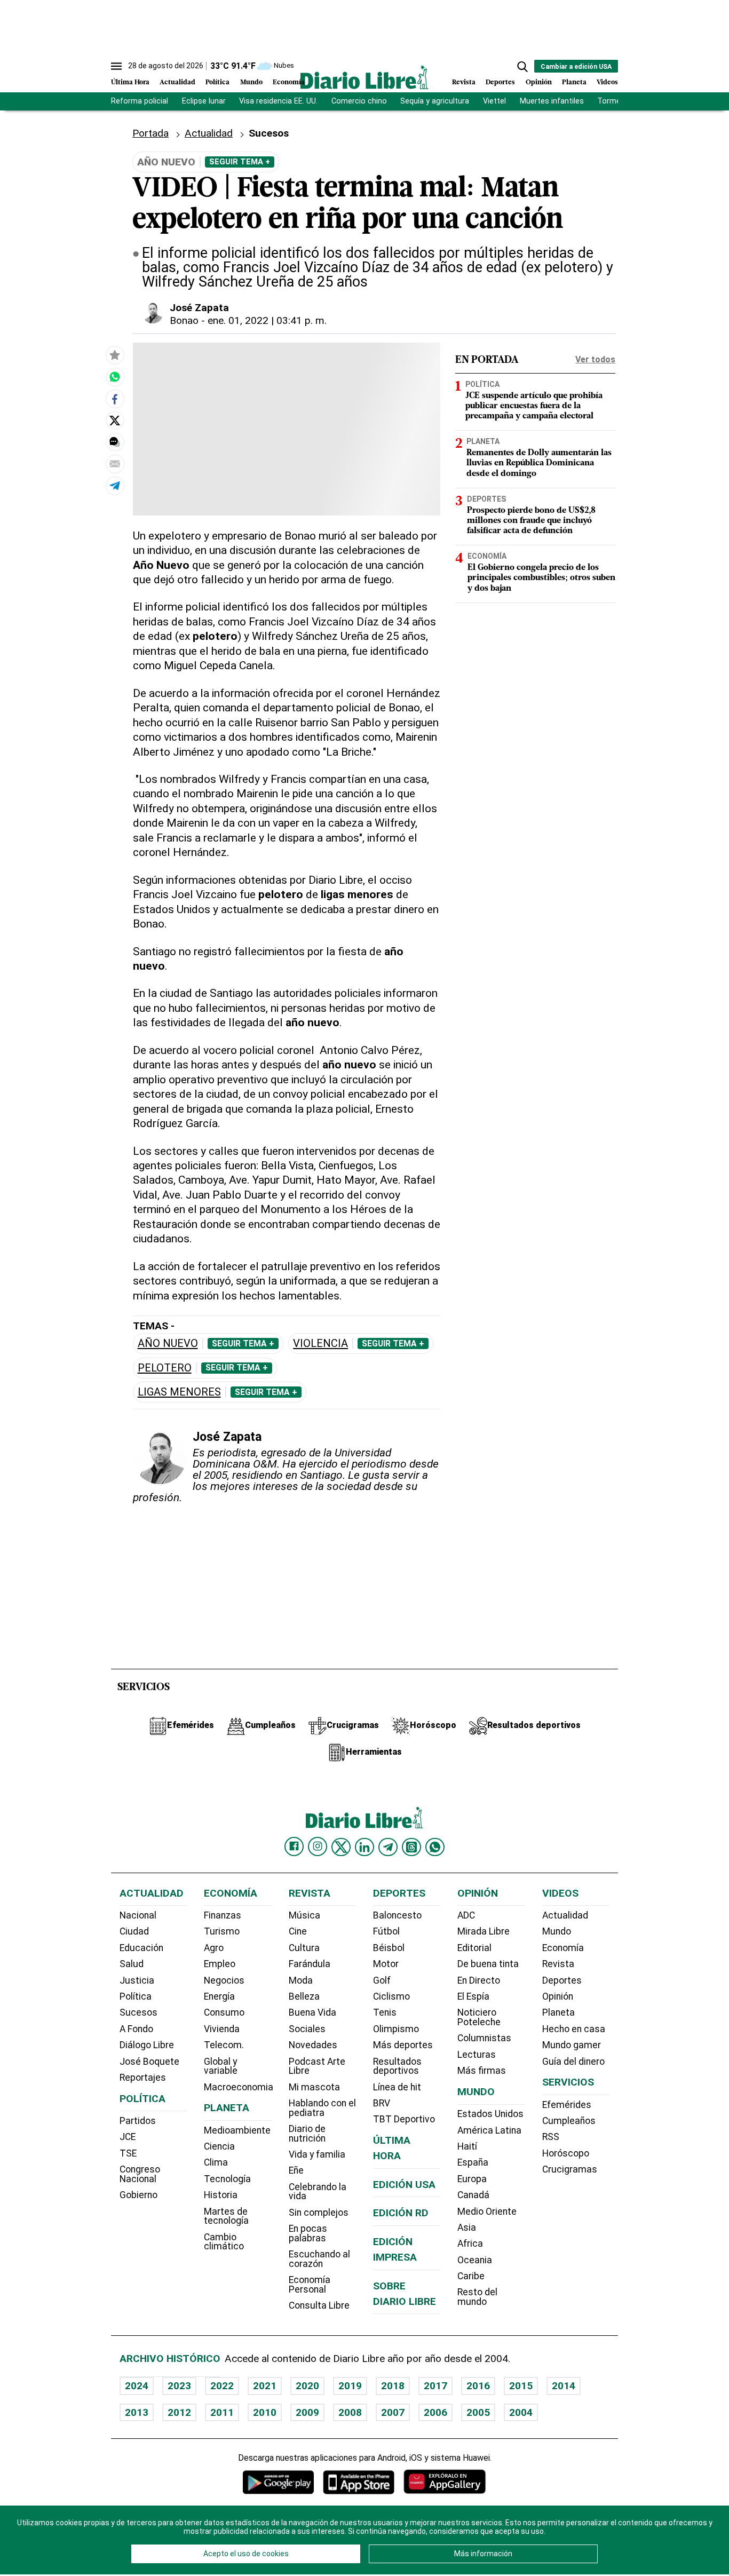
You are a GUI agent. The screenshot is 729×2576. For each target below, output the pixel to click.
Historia (221, 2195)
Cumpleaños (569, 2121)
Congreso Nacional (140, 2174)
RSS (551, 2137)
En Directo (479, 1980)
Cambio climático (224, 2242)
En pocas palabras (308, 2233)
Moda (301, 1980)
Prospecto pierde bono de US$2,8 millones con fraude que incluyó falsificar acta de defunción (531, 520)
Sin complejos (319, 2213)
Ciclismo (391, 1996)
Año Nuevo (168, 1344)
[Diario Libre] (364, 77)
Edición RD (401, 2213)
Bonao (184, 320)
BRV (382, 2103)
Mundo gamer (572, 2045)
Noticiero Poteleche (479, 2017)
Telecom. (224, 2045)
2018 (393, 2386)
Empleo (220, 1964)
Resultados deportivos (397, 2066)
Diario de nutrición (307, 2134)
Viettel (494, 101)
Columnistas (484, 2038)
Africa (470, 2244)
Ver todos (595, 359)
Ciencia (219, 2146)
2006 (435, 2412)
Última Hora (130, 82)
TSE (128, 2153)
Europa (472, 2179)
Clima (216, 2162)
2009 (307, 2412)
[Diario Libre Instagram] (318, 1846)
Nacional (138, 1915)
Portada (150, 133)
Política (217, 82)
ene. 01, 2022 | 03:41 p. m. (267, 320)
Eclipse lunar (204, 101)
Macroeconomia (239, 2087)
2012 (179, 2412)
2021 (265, 2386)
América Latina (489, 2130)
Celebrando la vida (318, 2192)
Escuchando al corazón (319, 2259)
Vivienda (222, 2029)
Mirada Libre (484, 1931)
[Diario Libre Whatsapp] (435, 1847)
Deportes (500, 82)
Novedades (313, 2045)
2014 (564, 2386)
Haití (467, 2146)
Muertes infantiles (552, 101)
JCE (128, 2137)
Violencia (320, 1344)
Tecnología (227, 2179)
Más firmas (482, 2071)
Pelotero (165, 1368)
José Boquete (149, 2062)
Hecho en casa (574, 2029)
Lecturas (477, 2055)
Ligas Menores (179, 1392)
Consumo (224, 2012)
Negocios (224, 1980)
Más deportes (403, 2045)
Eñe (296, 2170)
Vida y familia (317, 2154)
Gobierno (138, 2195)
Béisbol (389, 1948)
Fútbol (386, 1931)
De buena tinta (488, 1964)
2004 (521, 2412)
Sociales (307, 2029)
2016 (478, 2386)
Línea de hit (397, 2087)
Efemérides (567, 2105)
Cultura (304, 1948)
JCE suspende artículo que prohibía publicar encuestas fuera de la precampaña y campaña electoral (534, 406)
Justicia (137, 1980)
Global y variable (221, 2066)
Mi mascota (314, 2087)
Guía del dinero (573, 2062)
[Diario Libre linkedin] (364, 1847)
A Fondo (136, 2029)
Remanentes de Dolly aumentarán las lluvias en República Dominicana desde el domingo (539, 463)
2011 (222, 2412)
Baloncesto (397, 1915)
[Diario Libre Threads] (411, 1847)
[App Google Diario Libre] (279, 2482)
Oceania (475, 2260)
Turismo (222, 1931)
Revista (464, 82)
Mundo (251, 82)
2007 (393, 2412)
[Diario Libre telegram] (388, 1847)
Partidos (138, 2121)
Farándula (310, 1964)
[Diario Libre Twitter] (341, 1847)
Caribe (471, 2276)
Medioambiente (237, 2130)
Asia (467, 2228)
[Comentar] (115, 442)
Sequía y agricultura (435, 101)
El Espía (473, 1996)
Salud (132, 1964)
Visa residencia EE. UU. (278, 101)
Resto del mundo (477, 2297)
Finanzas (223, 1915)
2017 (435, 2386)
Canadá (473, 2195)
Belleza (304, 1996)
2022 (222, 2386)
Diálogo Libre (147, 2045)
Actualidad (177, 82)
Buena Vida (312, 2012)
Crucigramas (570, 2169)
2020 (307, 2386)
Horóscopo (566, 2153)
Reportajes (143, 2078)
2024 (137, 2386)
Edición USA (404, 2185)
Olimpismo (396, 2029)
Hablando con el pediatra (322, 2108)
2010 (265, 2412)
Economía (289, 82)
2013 (137, 2412)
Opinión (539, 82)
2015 (521, 2386)
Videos (607, 82)
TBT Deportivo (404, 2119)
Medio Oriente (487, 2212)
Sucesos (269, 133)
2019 (350, 2386)
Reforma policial (140, 101)
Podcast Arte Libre (317, 2066)
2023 (179, 2386)
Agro (214, 1948)
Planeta (574, 82)
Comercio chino (359, 101)
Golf (382, 1980)
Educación (141, 1948)
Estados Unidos (490, 2114)
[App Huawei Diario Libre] (445, 2482)
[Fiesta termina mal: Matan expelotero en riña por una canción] (115, 377)
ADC (466, 1915)
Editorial (474, 1948)
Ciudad (134, 1931)
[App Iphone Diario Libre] (359, 2482)
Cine (298, 1931)
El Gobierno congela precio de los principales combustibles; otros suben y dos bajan (541, 577)
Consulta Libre (319, 2305)
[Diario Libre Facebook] (294, 1846)
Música (304, 1915)
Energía (219, 1996)
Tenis (385, 2012)
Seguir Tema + (240, 162)
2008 (350, 2412)
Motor (386, 1964)
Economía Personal (310, 2285)
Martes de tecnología (226, 2216)
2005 (478, 2412)
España (473, 2162)
